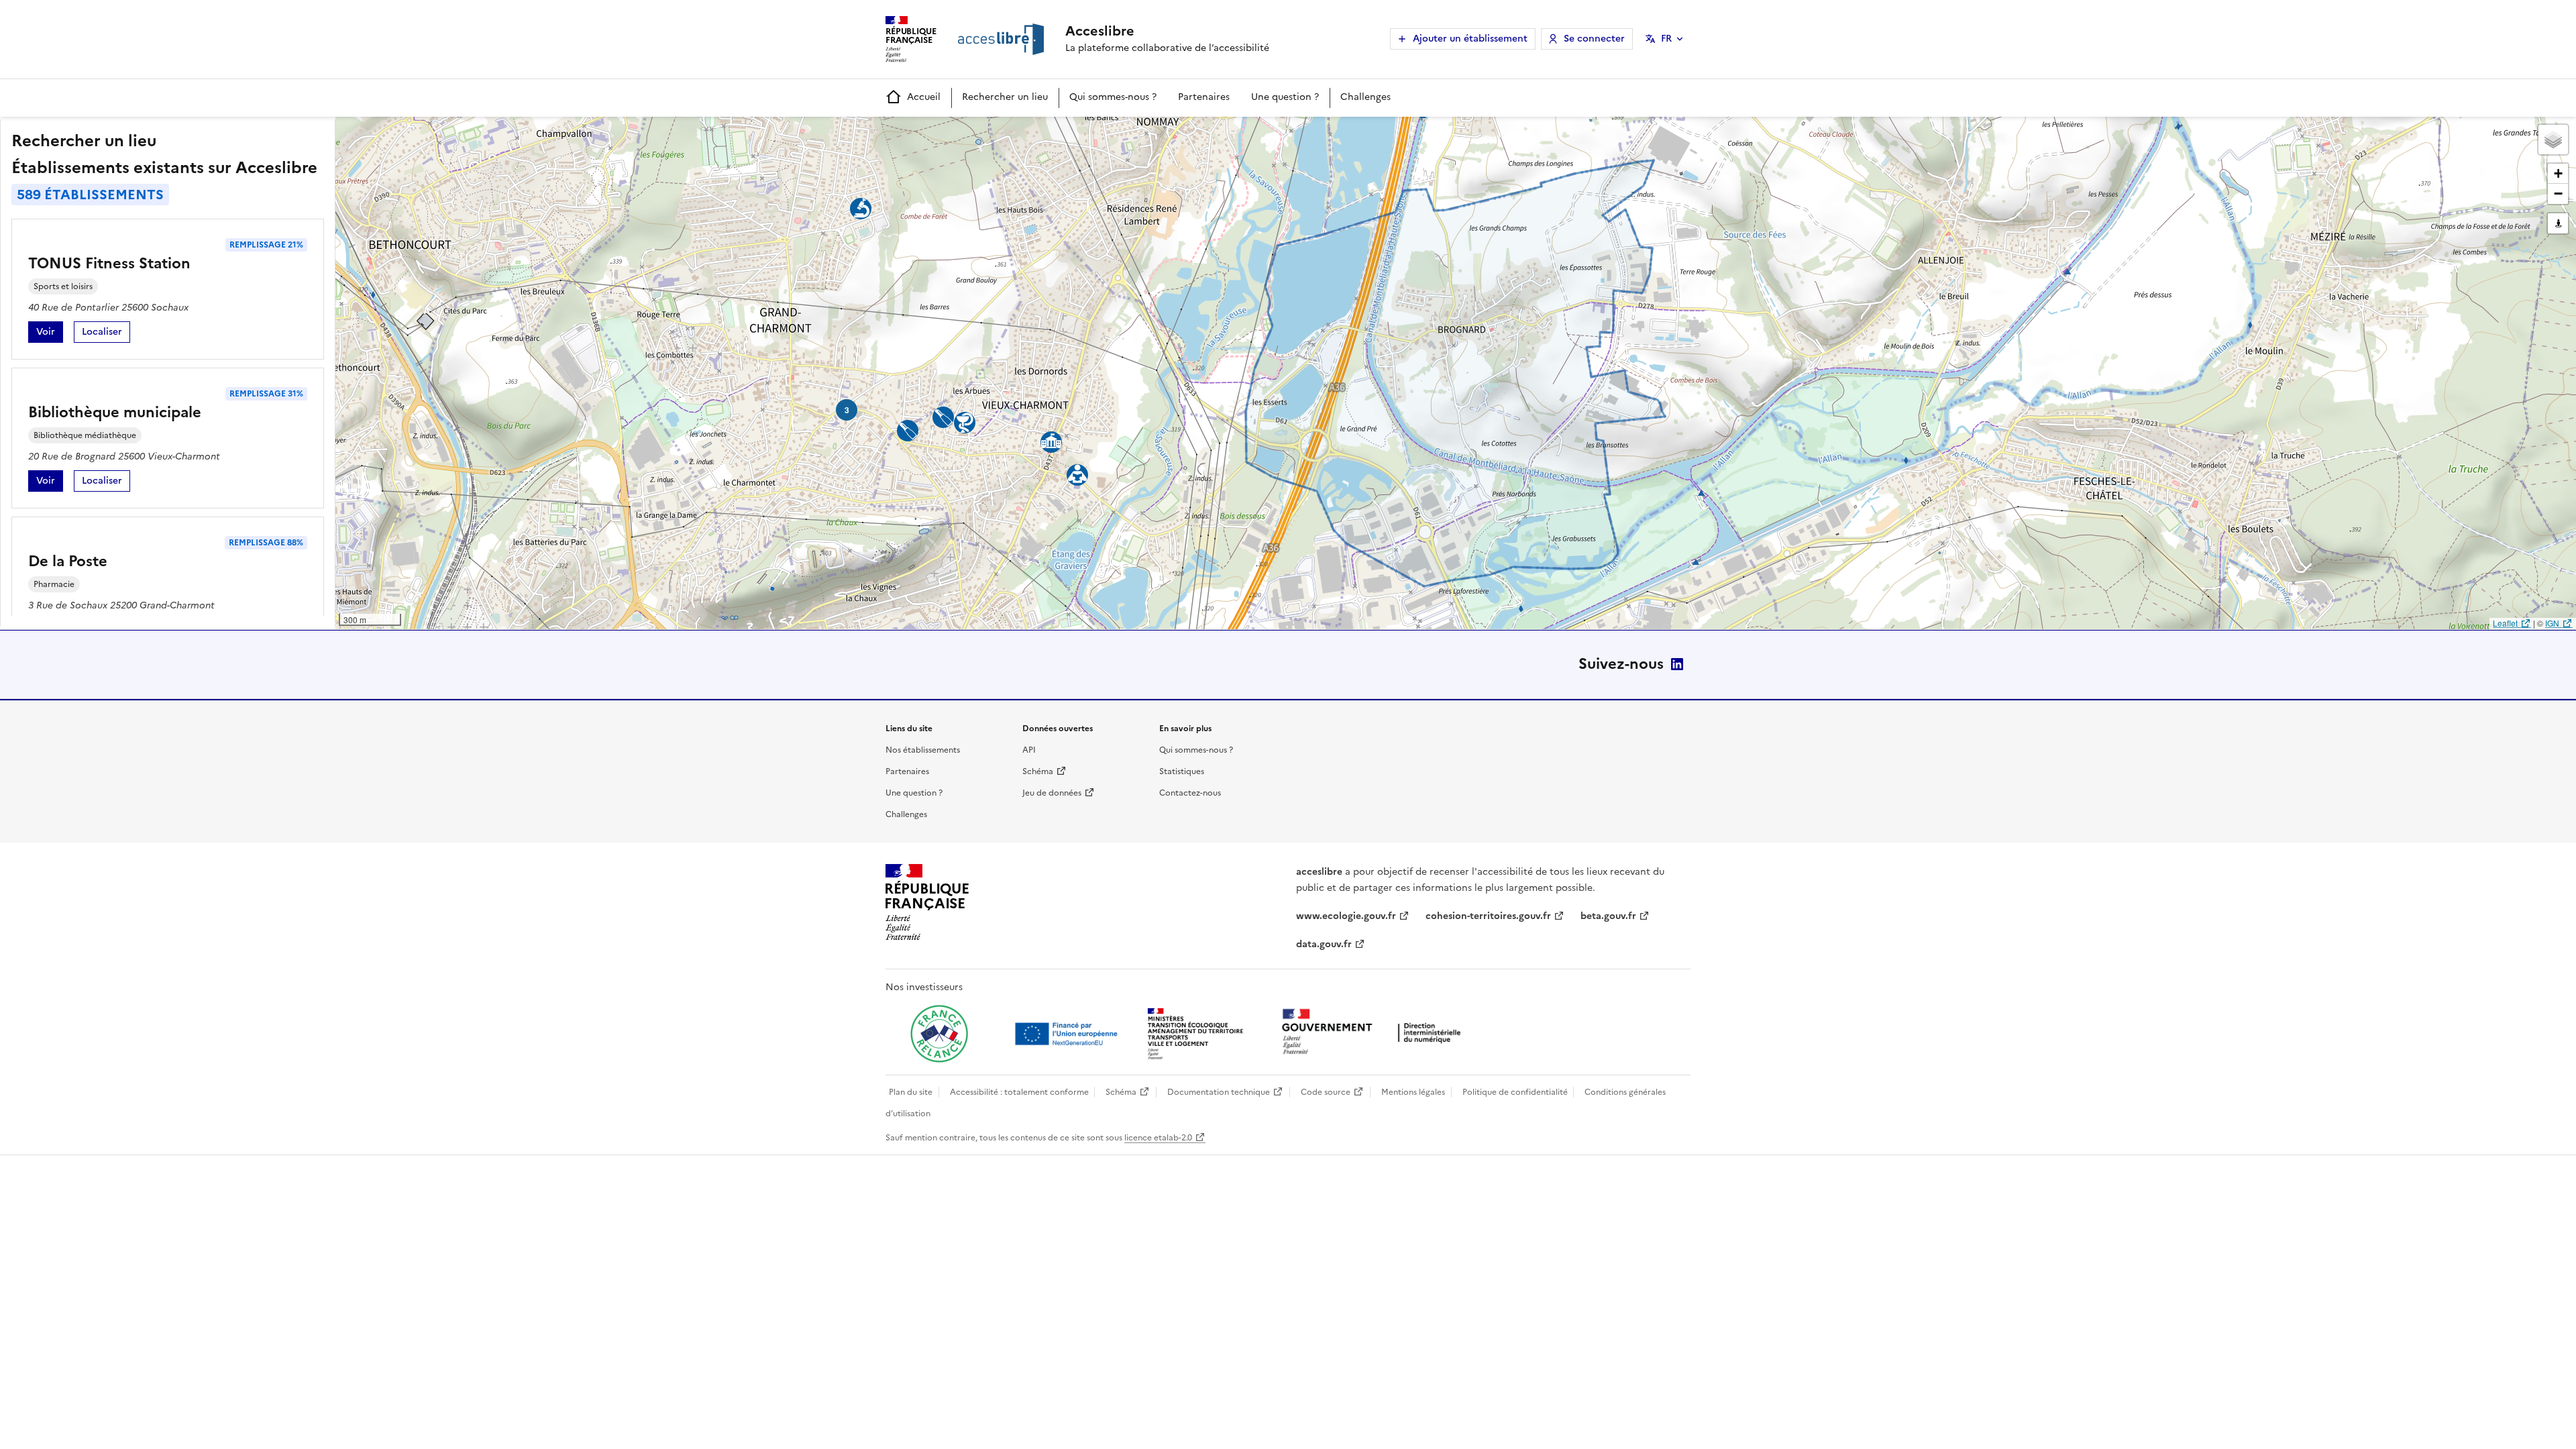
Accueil (924, 97)
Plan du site (911, 1092)
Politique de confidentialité (1515, 1092)
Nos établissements (923, 750)
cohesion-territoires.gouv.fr (1488, 916)
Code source (1326, 1092)
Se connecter (1594, 39)
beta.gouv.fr (1608, 916)
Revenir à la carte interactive (441, 133)
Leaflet (2505, 623)
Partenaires (1204, 97)
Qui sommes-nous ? (1113, 97)
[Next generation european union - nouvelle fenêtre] (1068, 1034)
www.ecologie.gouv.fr (1346, 916)
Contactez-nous (1190, 793)
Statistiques (1182, 771)
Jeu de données (1052, 793)
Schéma (1038, 771)
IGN (2552, 623)
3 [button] (847, 410)
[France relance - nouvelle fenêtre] (939, 1034)
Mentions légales (1413, 1092)
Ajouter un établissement (1470, 39)
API (1029, 750)
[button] (2553, 140)
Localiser (106, 334)
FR (1666, 39)
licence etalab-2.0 (1158, 1138)
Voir (50, 334)
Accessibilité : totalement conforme (1019, 1092)
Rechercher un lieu (1005, 97)
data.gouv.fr (1324, 944)
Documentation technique (1219, 1092)
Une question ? (1285, 97)
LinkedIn (1677, 664)
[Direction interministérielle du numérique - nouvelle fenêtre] (1375, 1033)
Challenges (1365, 97)
